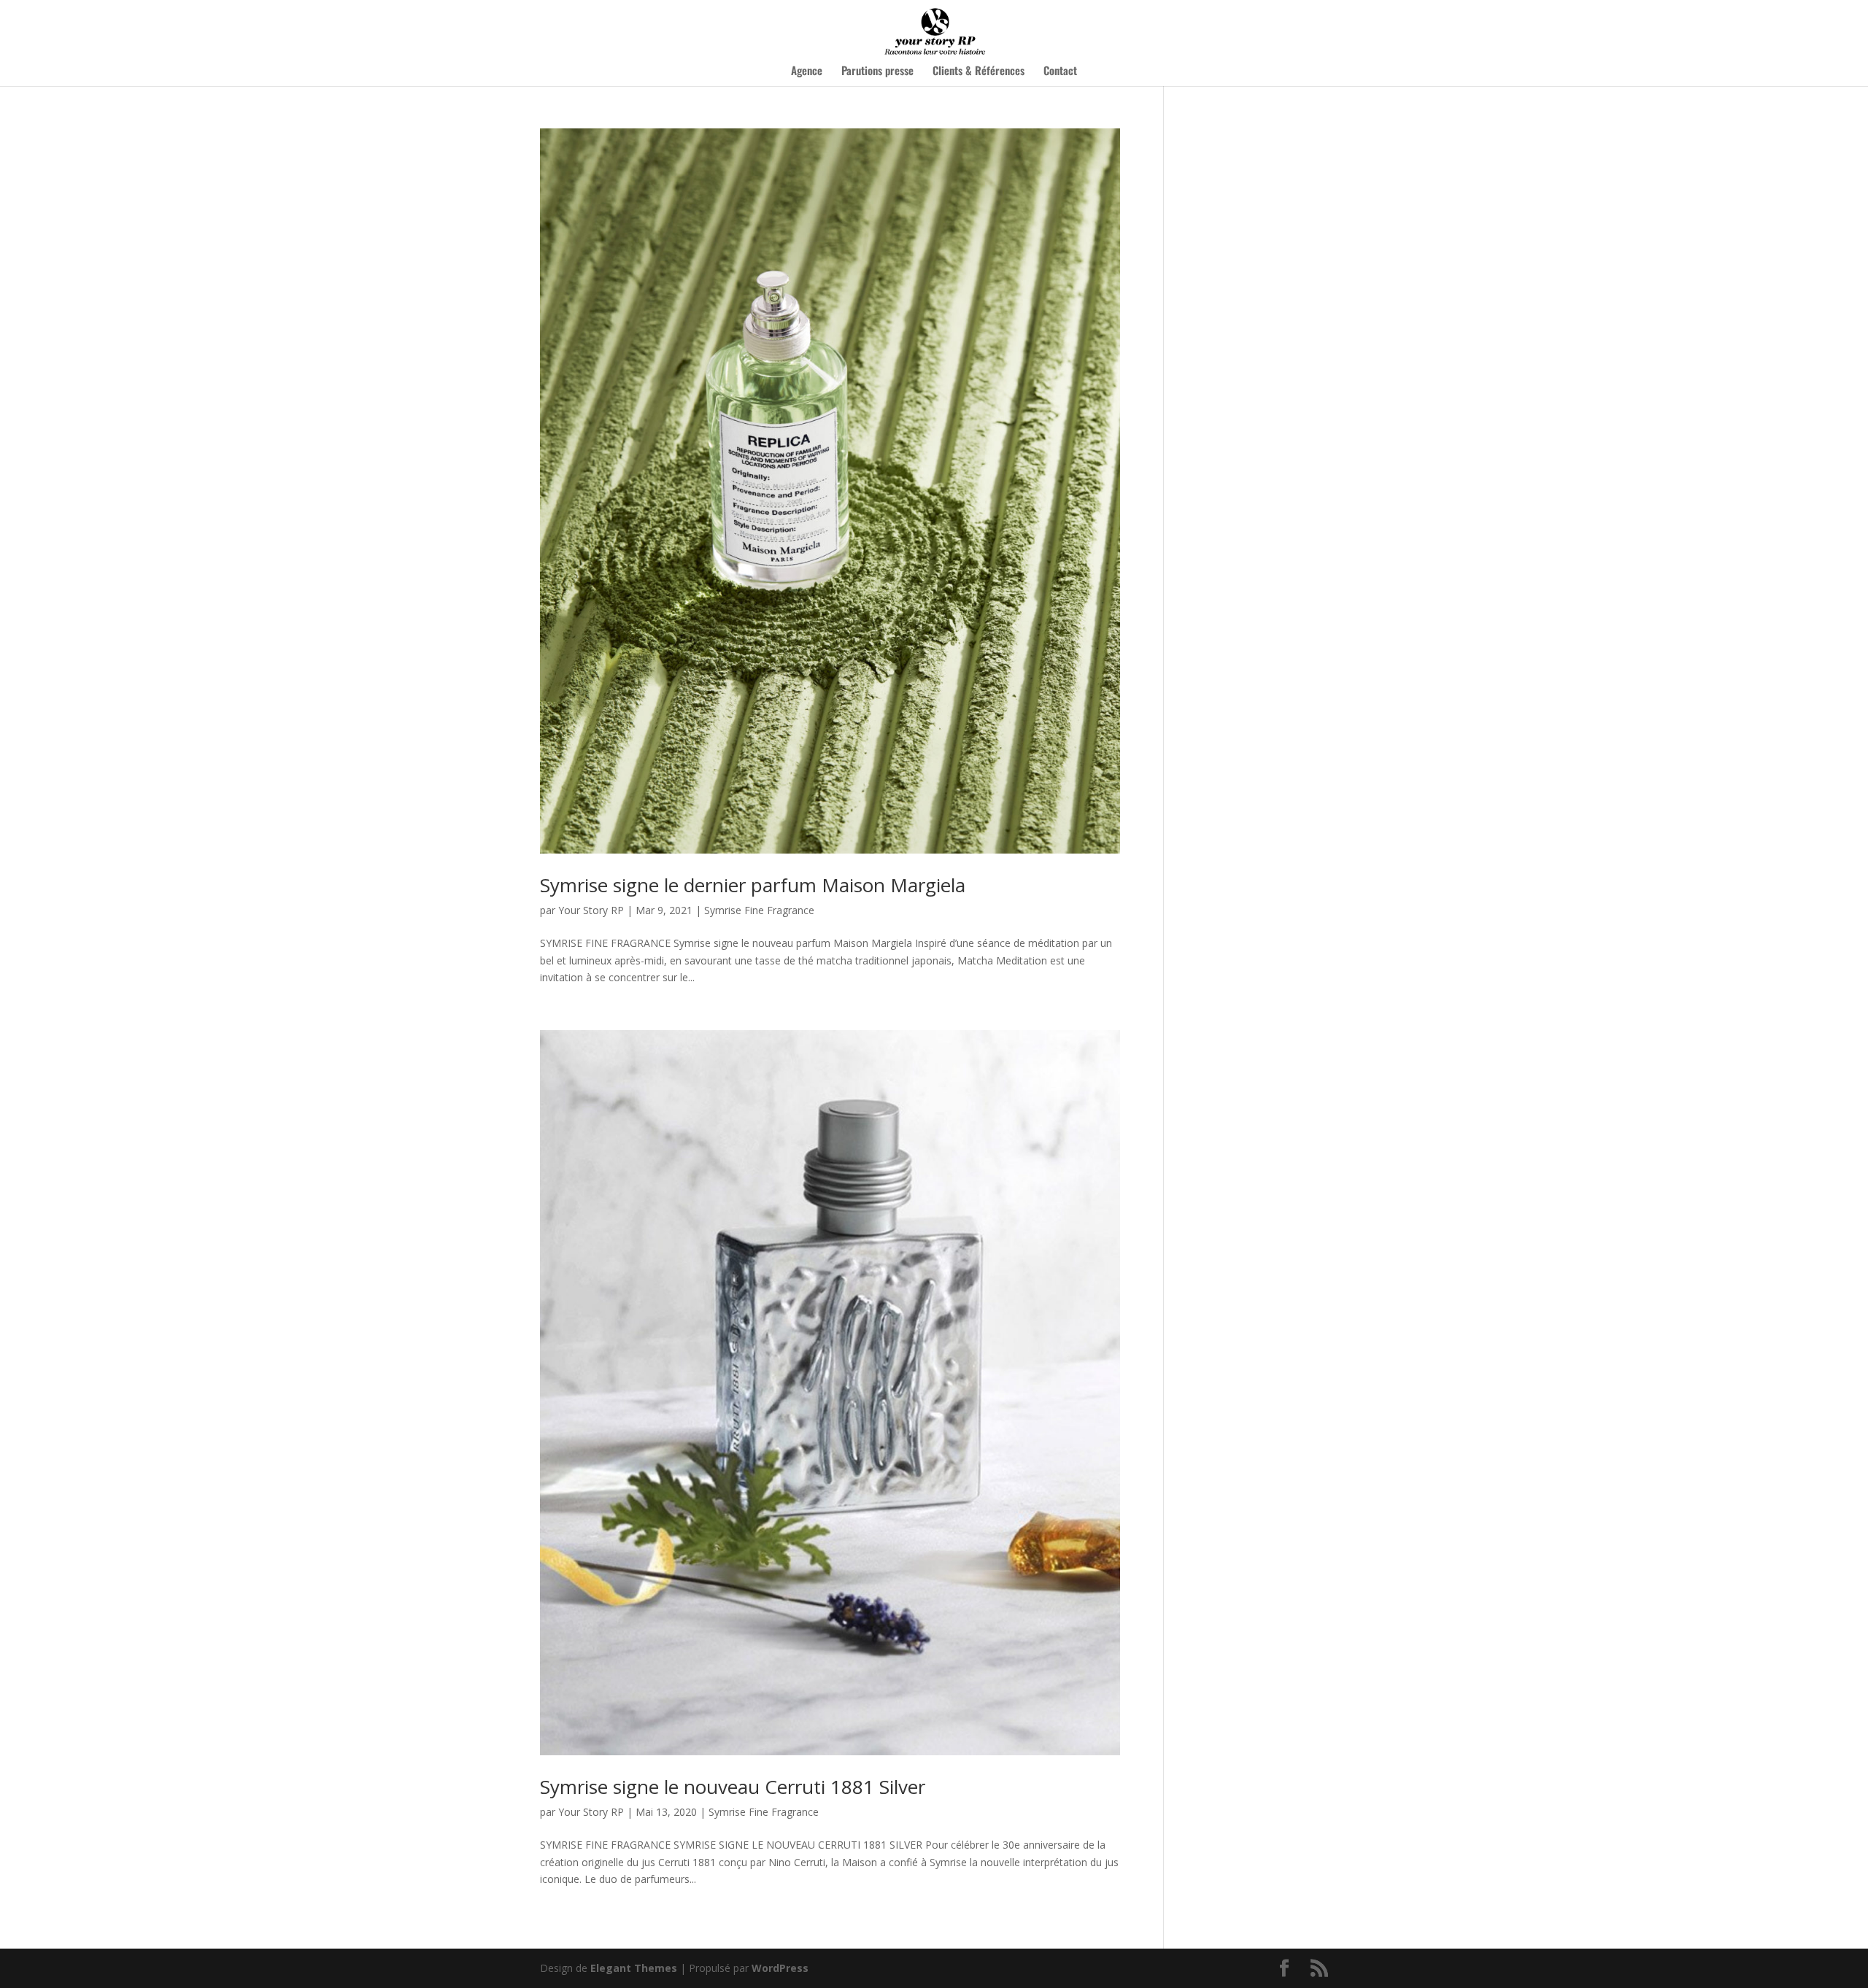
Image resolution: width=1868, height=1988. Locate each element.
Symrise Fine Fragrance (759, 910)
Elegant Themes (634, 1968)
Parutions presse (877, 71)
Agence (807, 71)
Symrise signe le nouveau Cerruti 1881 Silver (733, 1787)
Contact (1060, 71)
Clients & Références (979, 71)
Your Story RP (591, 910)
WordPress (780, 1968)
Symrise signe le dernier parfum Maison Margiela (753, 885)
